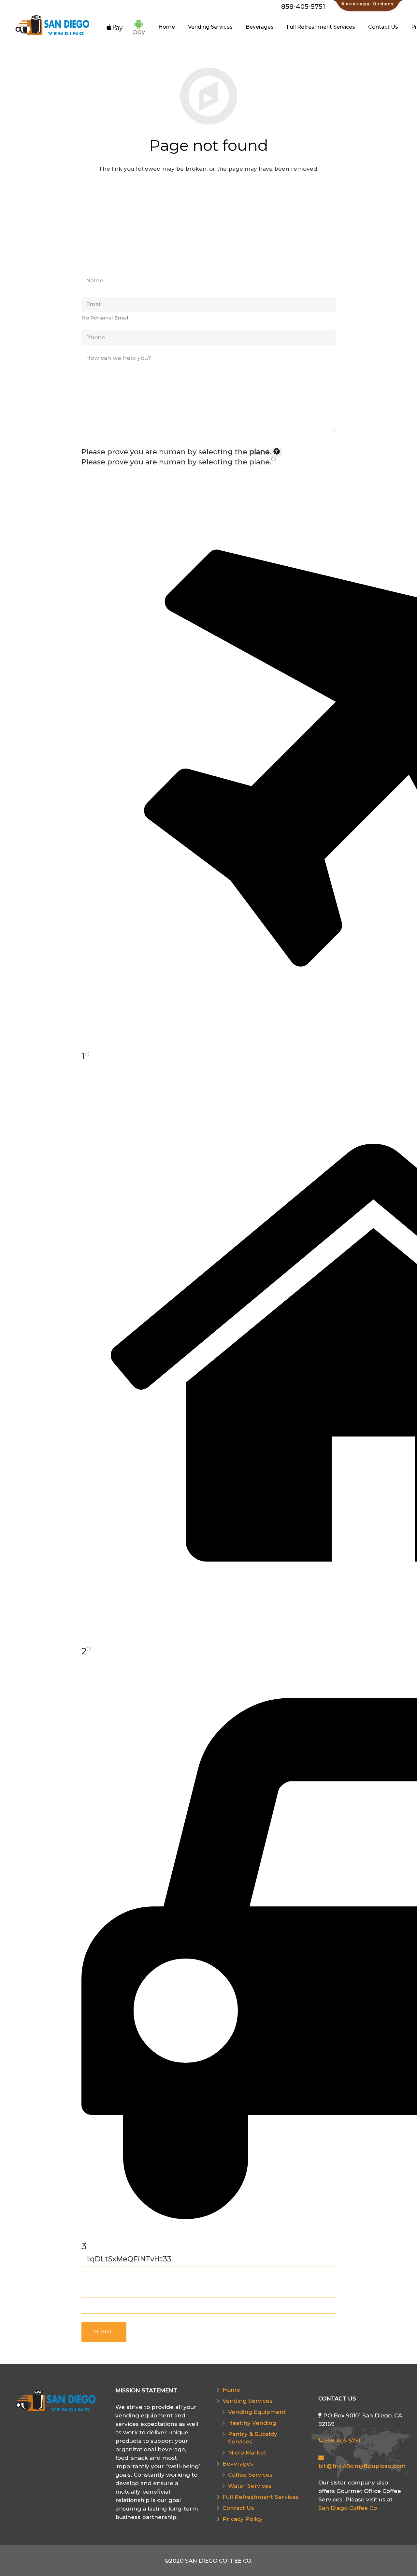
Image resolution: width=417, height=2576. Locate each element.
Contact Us (238, 2508)
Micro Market (247, 2453)
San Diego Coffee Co (348, 2508)
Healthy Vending (252, 2423)
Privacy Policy (243, 2519)
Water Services (250, 2486)
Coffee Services (250, 2475)
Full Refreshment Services (261, 2497)
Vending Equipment (257, 2412)
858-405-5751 (341, 2441)
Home (231, 2390)
